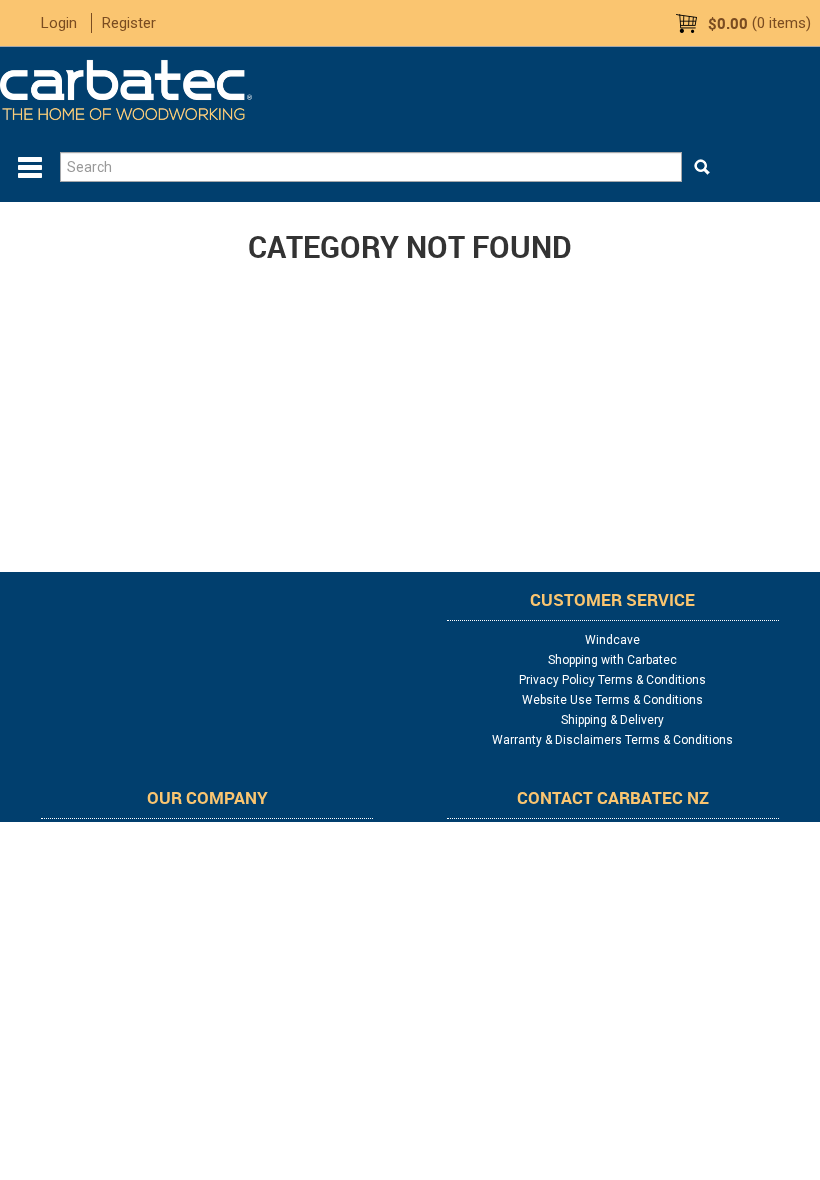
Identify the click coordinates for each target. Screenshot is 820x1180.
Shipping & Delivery (612, 720)
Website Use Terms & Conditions (612, 700)
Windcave (612, 640)
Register (129, 23)
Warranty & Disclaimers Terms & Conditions (612, 740)
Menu (30, 168)
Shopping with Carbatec (612, 660)
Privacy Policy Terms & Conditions (612, 680)
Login (59, 23)
